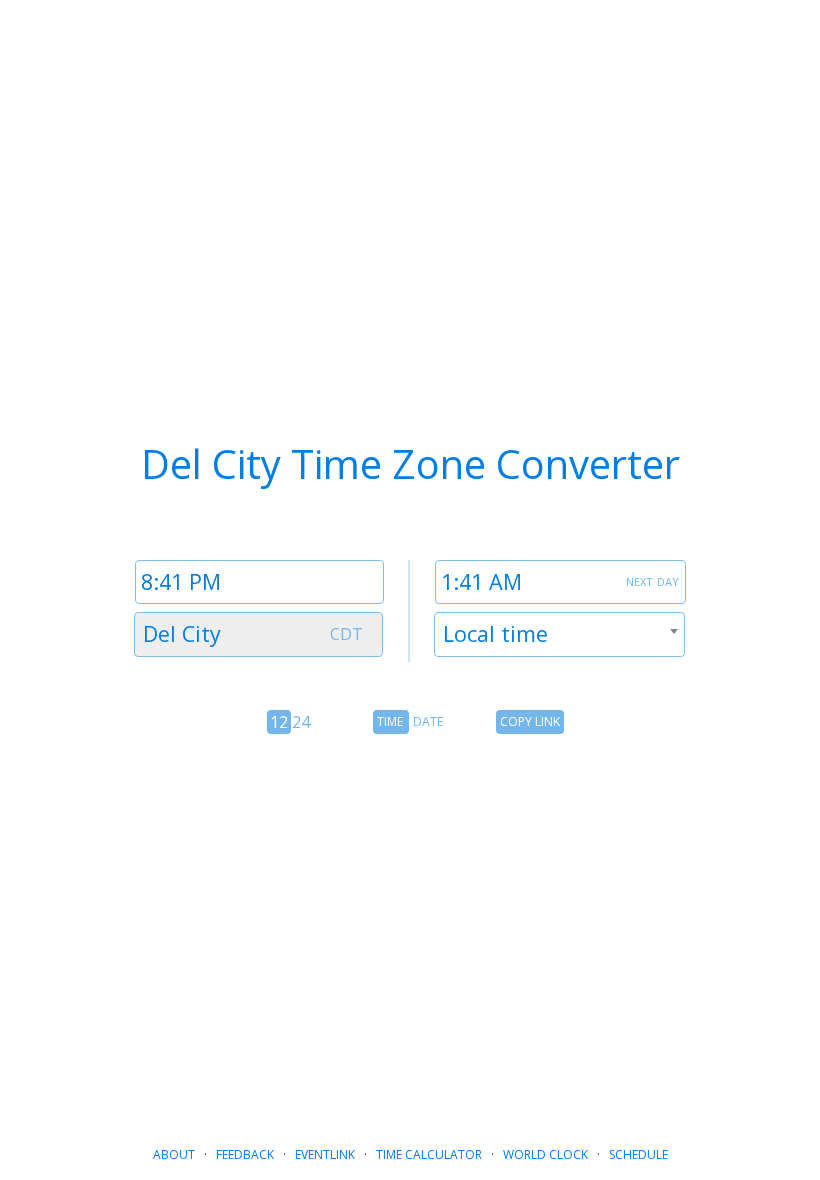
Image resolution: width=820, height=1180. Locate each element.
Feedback (245, 1154)
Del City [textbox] (182, 633)
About (174, 1154)
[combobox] (258, 634)
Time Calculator (429, 1154)
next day (652, 580)
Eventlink (325, 1154)
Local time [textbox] (495, 633)
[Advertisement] (410, 920)
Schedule (638, 1154)
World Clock (545, 1154)
